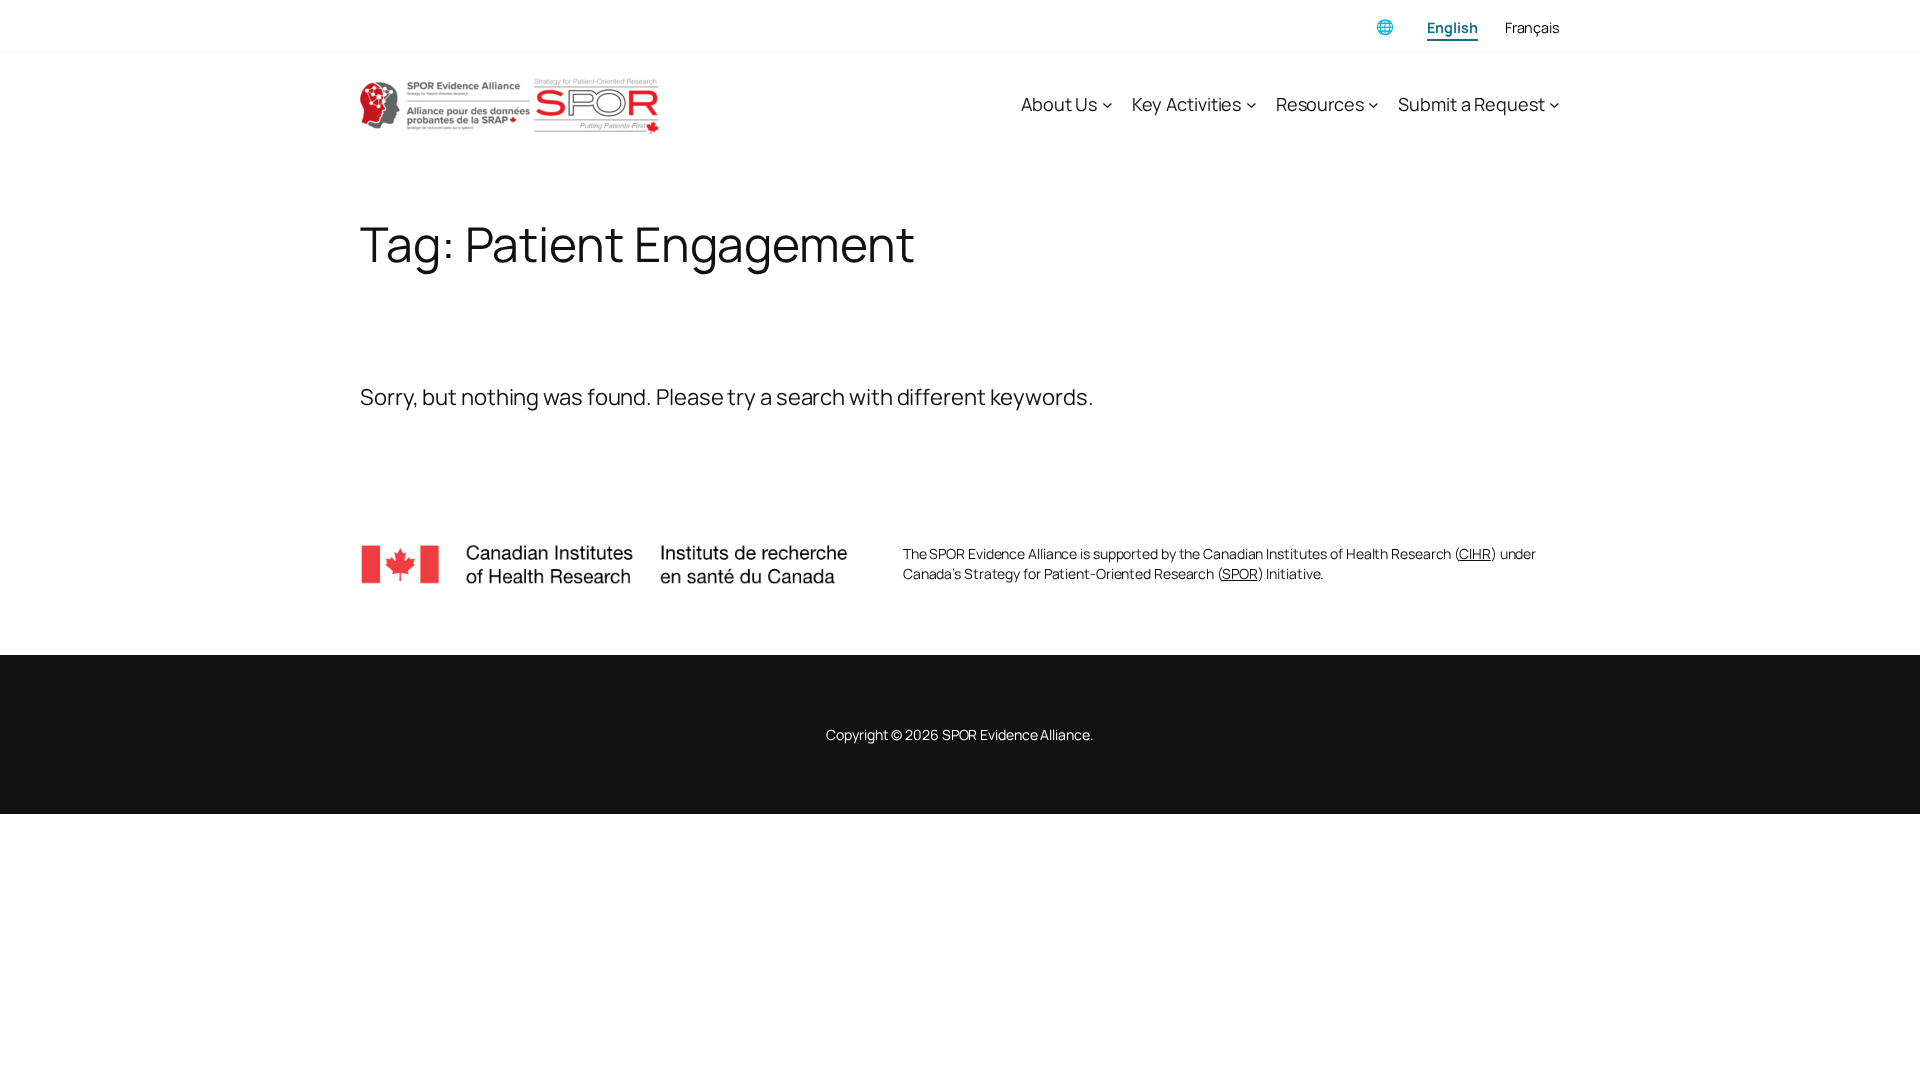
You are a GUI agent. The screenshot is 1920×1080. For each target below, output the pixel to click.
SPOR (1240, 573)
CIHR (1475, 553)
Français (1532, 27)
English (1452, 27)
